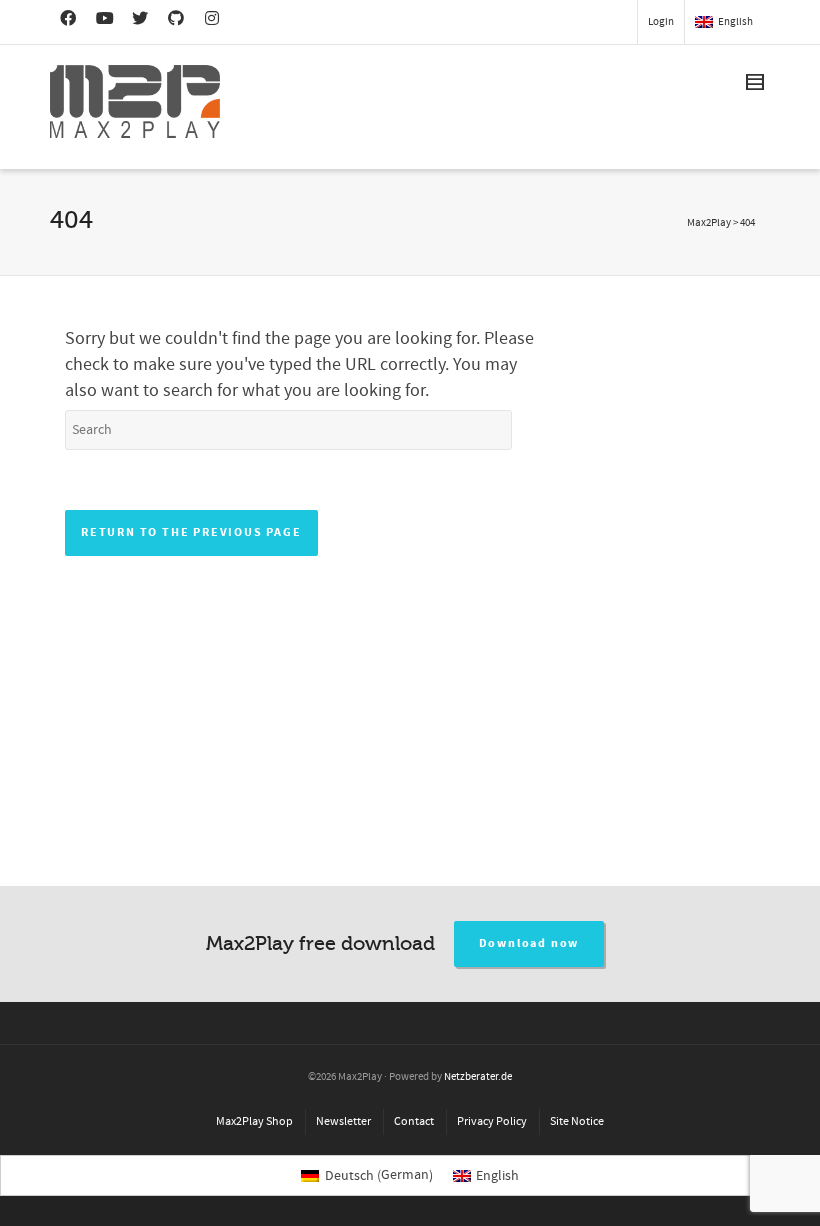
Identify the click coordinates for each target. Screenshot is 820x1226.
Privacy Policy (492, 1121)
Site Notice (577, 1121)
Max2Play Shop (254, 1121)
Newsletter (343, 1121)
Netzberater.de (478, 1077)
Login (661, 22)
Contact (414, 1121)
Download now (529, 943)
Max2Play (709, 223)
